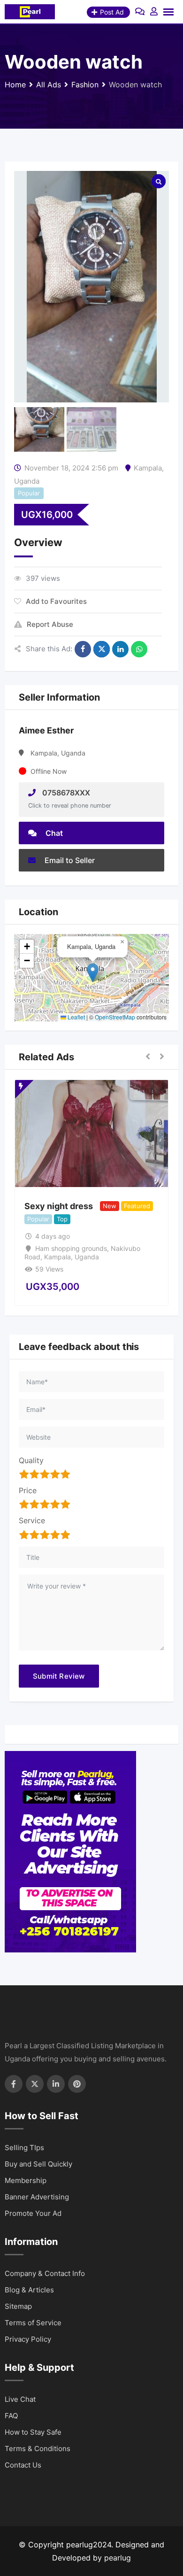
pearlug (118, 2558)
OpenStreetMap (115, 1017)
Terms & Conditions (38, 2449)
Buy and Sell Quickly (38, 2164)
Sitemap (18, 2306)
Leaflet (76, 1017)
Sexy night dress (59, 1206)
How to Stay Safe (33, 2432)
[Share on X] (102, 649)
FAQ (11, 2416)
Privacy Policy (28, 2339)
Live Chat (20, 2399)
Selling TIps (24, 2148)
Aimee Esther (46, 730)
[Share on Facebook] (83, 649)
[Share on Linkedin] (120, 649)
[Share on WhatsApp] (139, 649)
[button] (93, 973)
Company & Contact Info (45, 2273)
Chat (53, 833)
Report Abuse (50, 624)
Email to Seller (69, 860)
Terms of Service (33, 2323)
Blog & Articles (29, 2290)
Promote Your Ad (33, 2213)
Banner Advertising (37, 2197)
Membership (26, 2180)
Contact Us (23, 2465)
